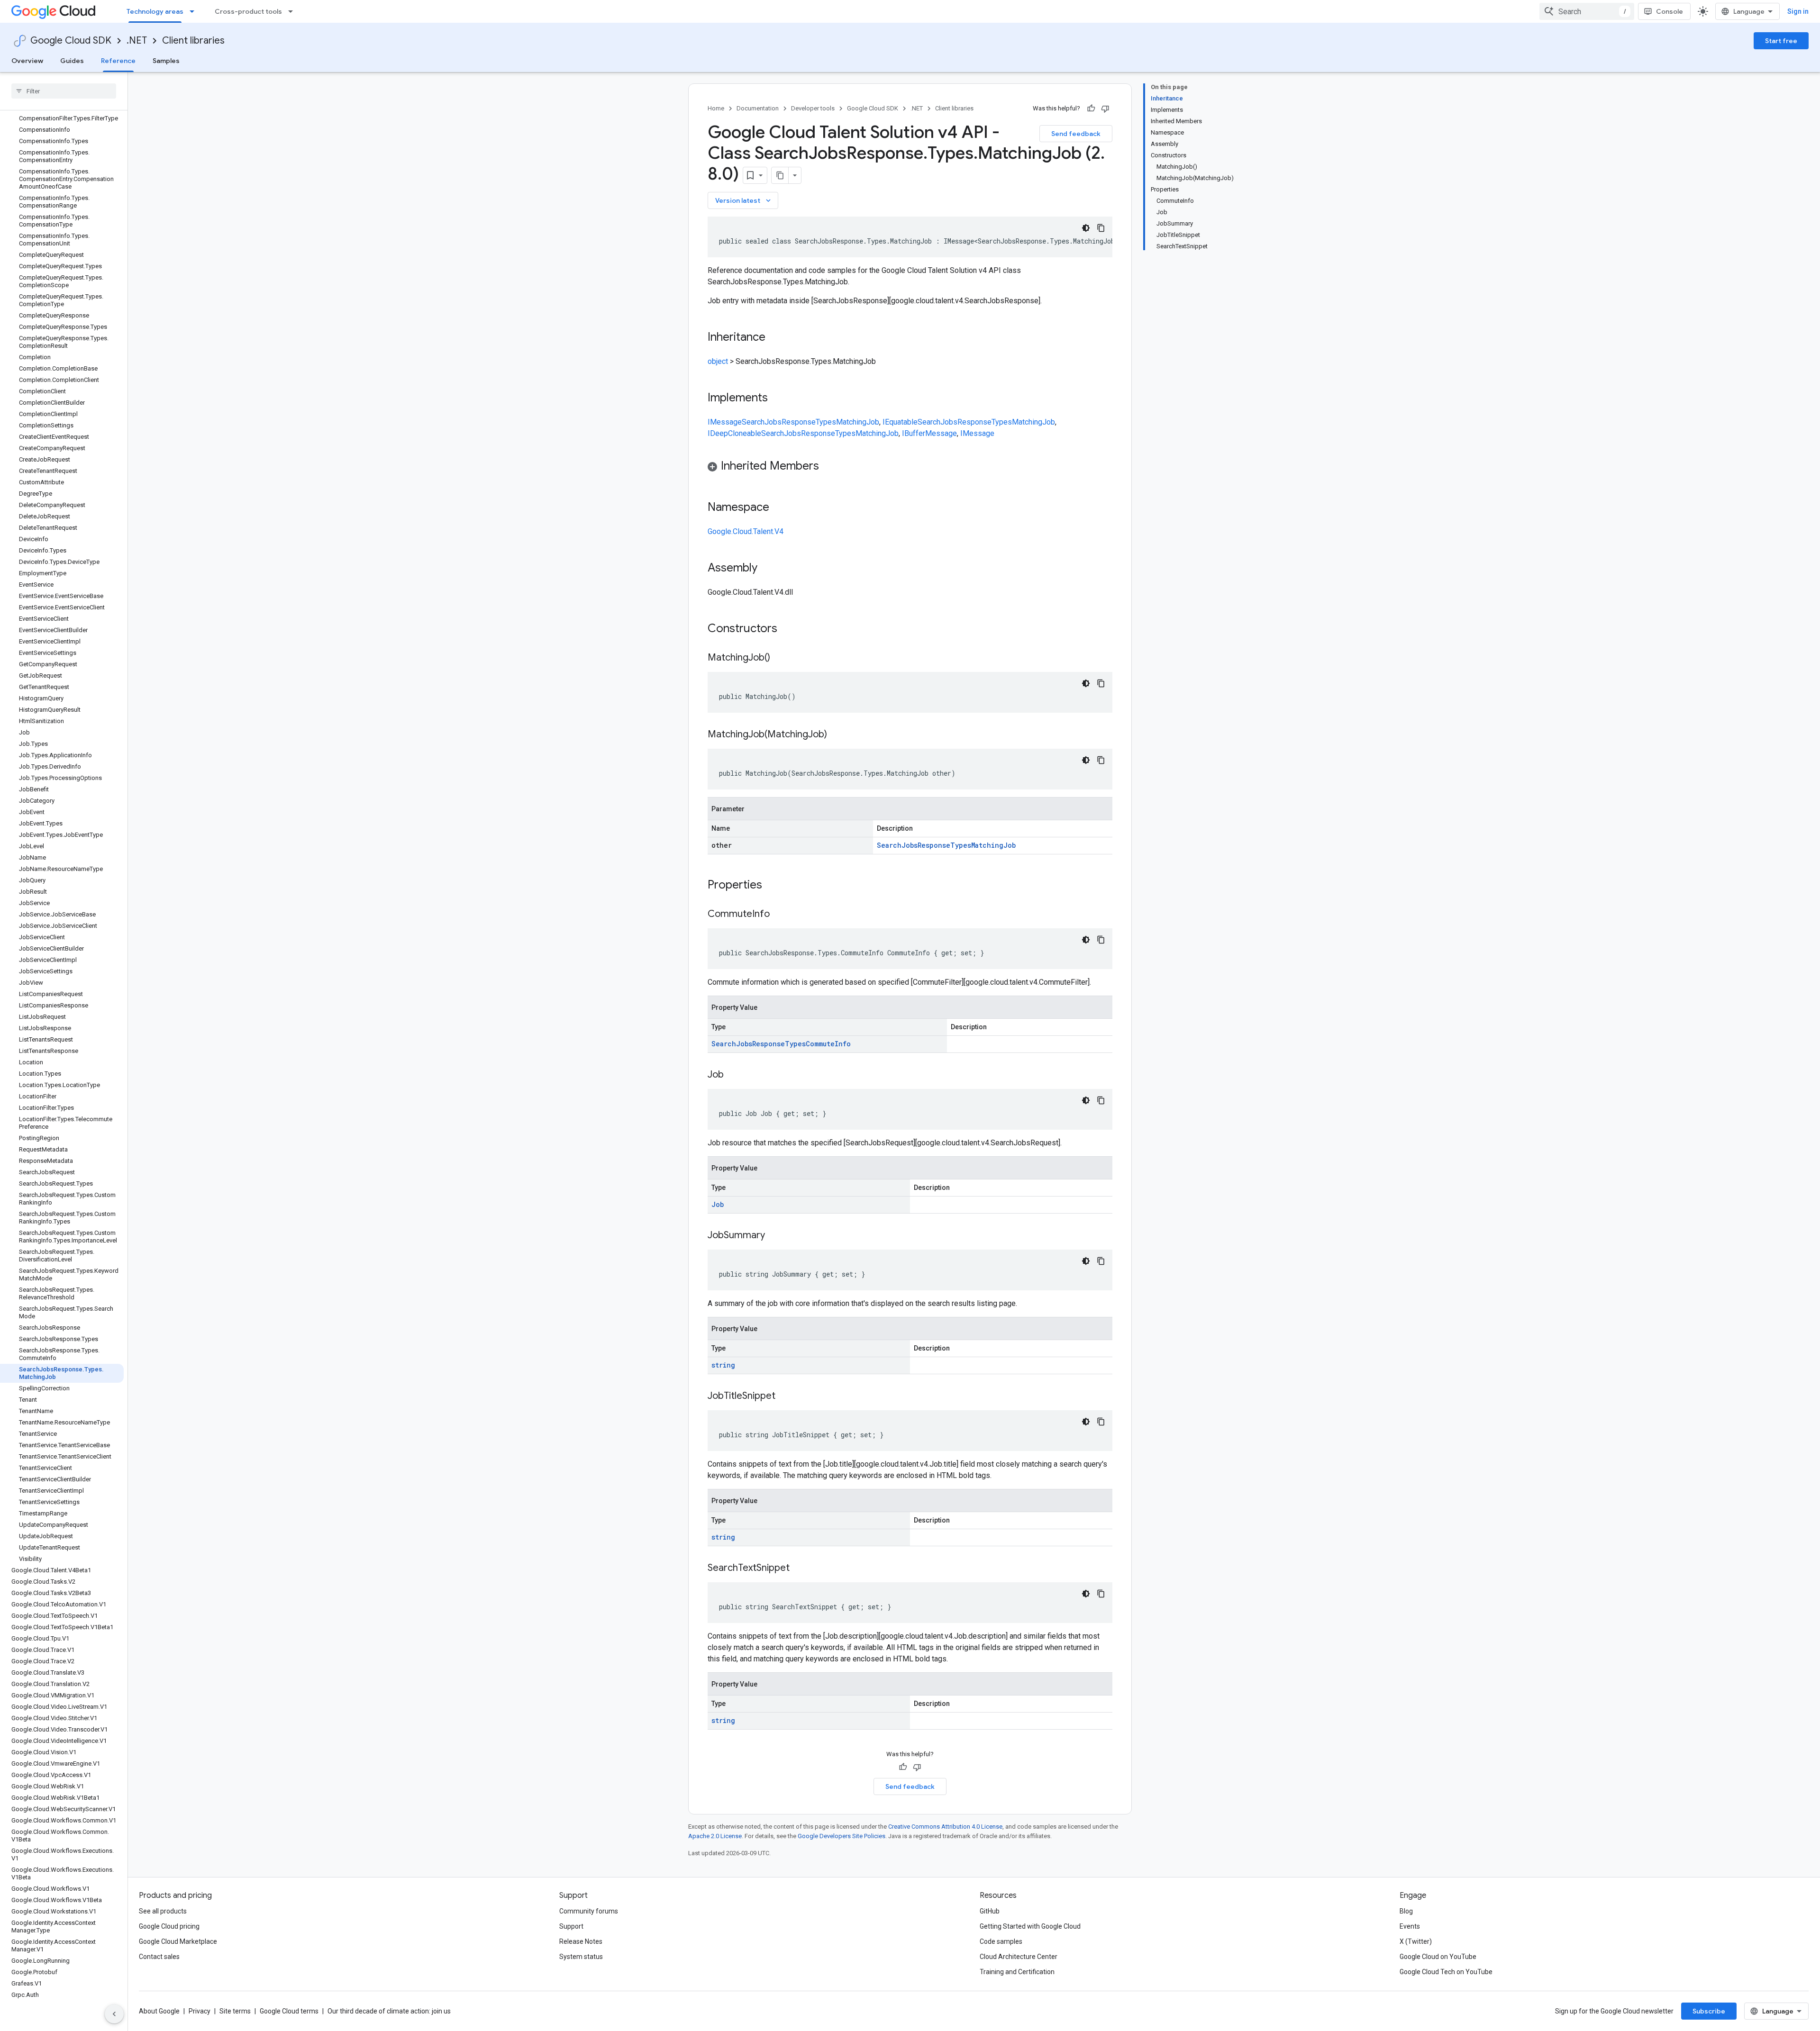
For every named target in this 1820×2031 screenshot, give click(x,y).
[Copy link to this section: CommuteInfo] (779, 915)
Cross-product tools (248, 11)
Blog (1406, 1911)
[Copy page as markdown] (780, 175)
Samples (166, 61)
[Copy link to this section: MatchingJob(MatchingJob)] (837, 735)
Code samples (1001, 1941)
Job (718, 1204)
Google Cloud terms (289, 2011)
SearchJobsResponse (779, 422)
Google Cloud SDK (71, 41)
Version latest (744, 200)
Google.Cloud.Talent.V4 (746, 531)
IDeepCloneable (734, 433)
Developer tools (813, 108)
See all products (163, 1911)
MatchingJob (858, 422)
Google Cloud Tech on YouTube (1446, 1972)
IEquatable (900, 422)
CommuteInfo (828, 1044)
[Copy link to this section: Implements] (777, 399)
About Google (159, 2011)
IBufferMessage (929, 433)
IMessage (725, 422)
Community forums (589, 1911)
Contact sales (159, 1957)
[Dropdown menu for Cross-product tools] (293, 11)
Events (1410, 1926)
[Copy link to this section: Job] (733, 1075)
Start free (1781, 41)
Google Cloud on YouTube (1438, 1957)
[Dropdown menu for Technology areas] (195, 11)
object (718, 361)
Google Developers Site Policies (842, 1836)
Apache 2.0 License (715, 1836)
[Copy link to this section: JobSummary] (774, 1236)
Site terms (235, 2011)
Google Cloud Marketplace (178, 1941)
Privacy (200, 2011)
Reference (118, 61)
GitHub (990, 1911)
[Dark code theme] (1086, 228)
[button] (910, 467)
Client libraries (193, 41)
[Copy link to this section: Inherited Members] (828, 467)
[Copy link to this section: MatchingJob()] (780, 658)
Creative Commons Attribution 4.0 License (945, 1827)
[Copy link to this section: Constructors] (790, 629)
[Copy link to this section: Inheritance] (775, 338)
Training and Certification (1017, 1972)
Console (1670, 11)
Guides (72, 61)
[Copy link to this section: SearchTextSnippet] (799, 1569)
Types (826, 422)
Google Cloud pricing (169, 1926)
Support (571, 1926)
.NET (137, 41)
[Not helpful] (1105, 109)
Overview (27, 61)
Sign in (1798, 11)
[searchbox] (64, 91)
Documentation (758, 108)
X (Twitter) (1416, 1941)
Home (716, 108)
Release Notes (581, 1941)
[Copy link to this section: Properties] (774, 886)
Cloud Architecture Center (1019, 1957)
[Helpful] (1091, 109)
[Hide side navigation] (114, 2014)
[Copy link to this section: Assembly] (767, 569)
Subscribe (1709, 2011)
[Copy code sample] (1101, 228)
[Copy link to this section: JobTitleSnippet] (785, 1396)
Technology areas (155, 11)
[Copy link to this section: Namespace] (779, 508)
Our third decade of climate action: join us (389, 2011)
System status (581, 1957)
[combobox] (1587, 11)
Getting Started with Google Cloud (1030, 1926)
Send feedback (1076, 134)
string (723, 1365)
